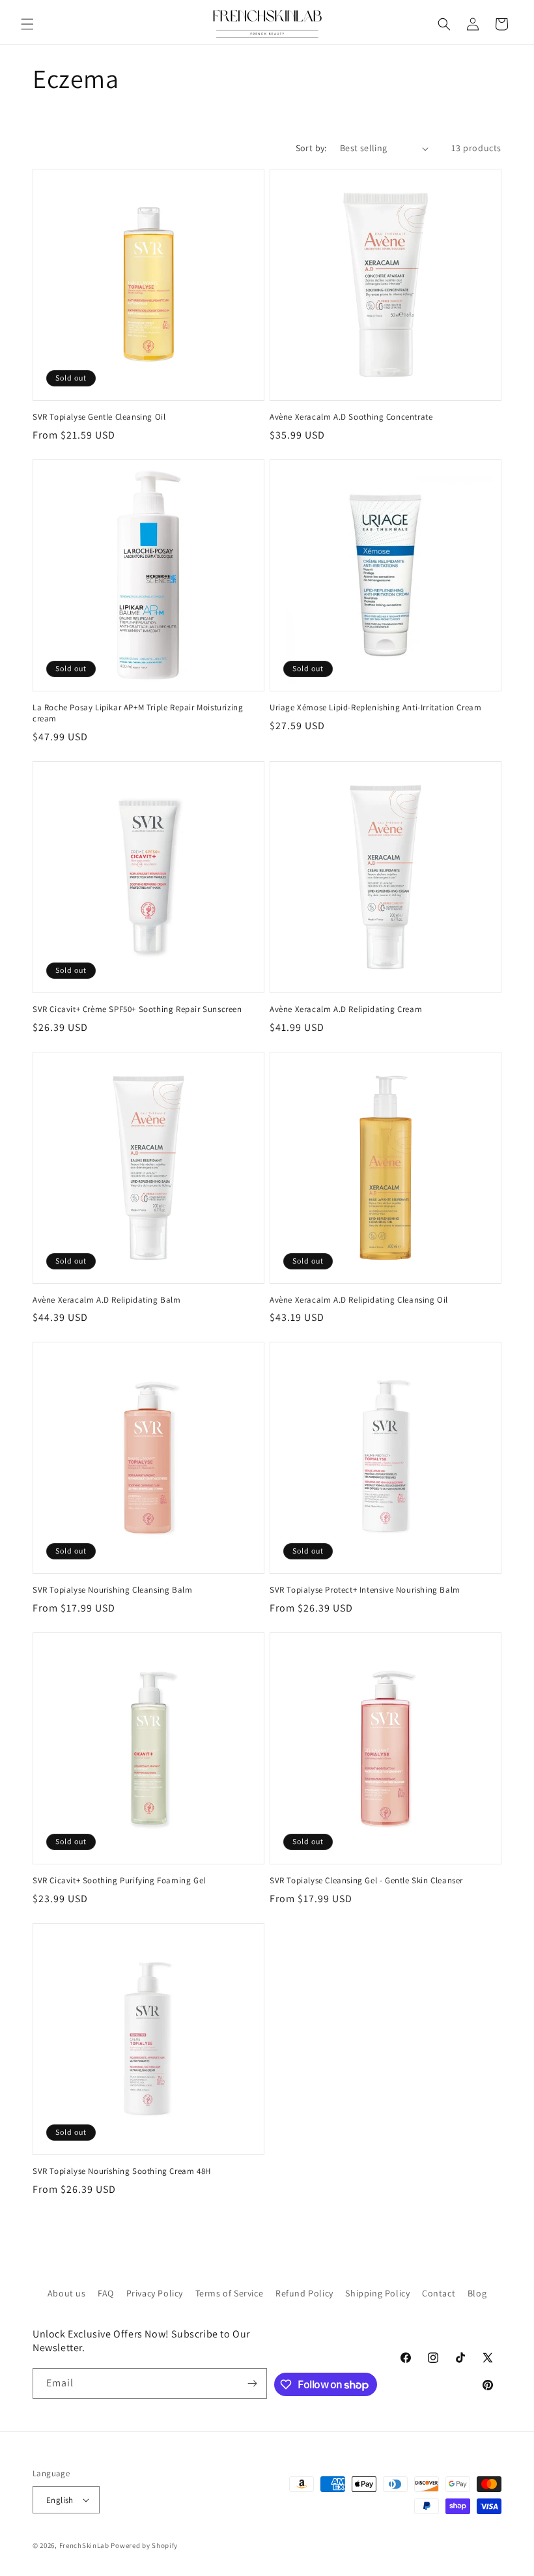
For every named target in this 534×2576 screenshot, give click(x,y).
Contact (439, 2293)
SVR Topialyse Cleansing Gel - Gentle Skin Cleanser (366, 1881)
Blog (477, 2293)
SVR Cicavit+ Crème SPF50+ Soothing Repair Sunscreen (137, 1009)
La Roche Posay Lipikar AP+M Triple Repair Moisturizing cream (138, 713)
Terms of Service (230, 2293)
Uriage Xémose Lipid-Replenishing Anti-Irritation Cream (375, 708)
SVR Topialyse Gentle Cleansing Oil (99, 417)
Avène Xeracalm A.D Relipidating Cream (346, 1009)
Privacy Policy (155, 2293)
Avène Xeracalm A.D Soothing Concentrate (351, 417)
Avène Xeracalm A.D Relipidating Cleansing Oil (359, 1300)
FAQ (106, 2293)
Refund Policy (304, 2293)
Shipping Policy (377, 2293)
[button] (27, 24)
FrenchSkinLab (84, 2545)
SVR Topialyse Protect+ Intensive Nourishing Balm (365, 1590)
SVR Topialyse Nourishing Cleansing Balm (112, 1590)
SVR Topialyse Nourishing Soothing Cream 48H (122, 2171)
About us (67, 2293)
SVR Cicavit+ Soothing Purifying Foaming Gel (119, 1881)
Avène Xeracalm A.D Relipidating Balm (107, 1300)
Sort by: (311, 148)
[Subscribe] (252, 2383)
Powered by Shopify (144, 2545)
